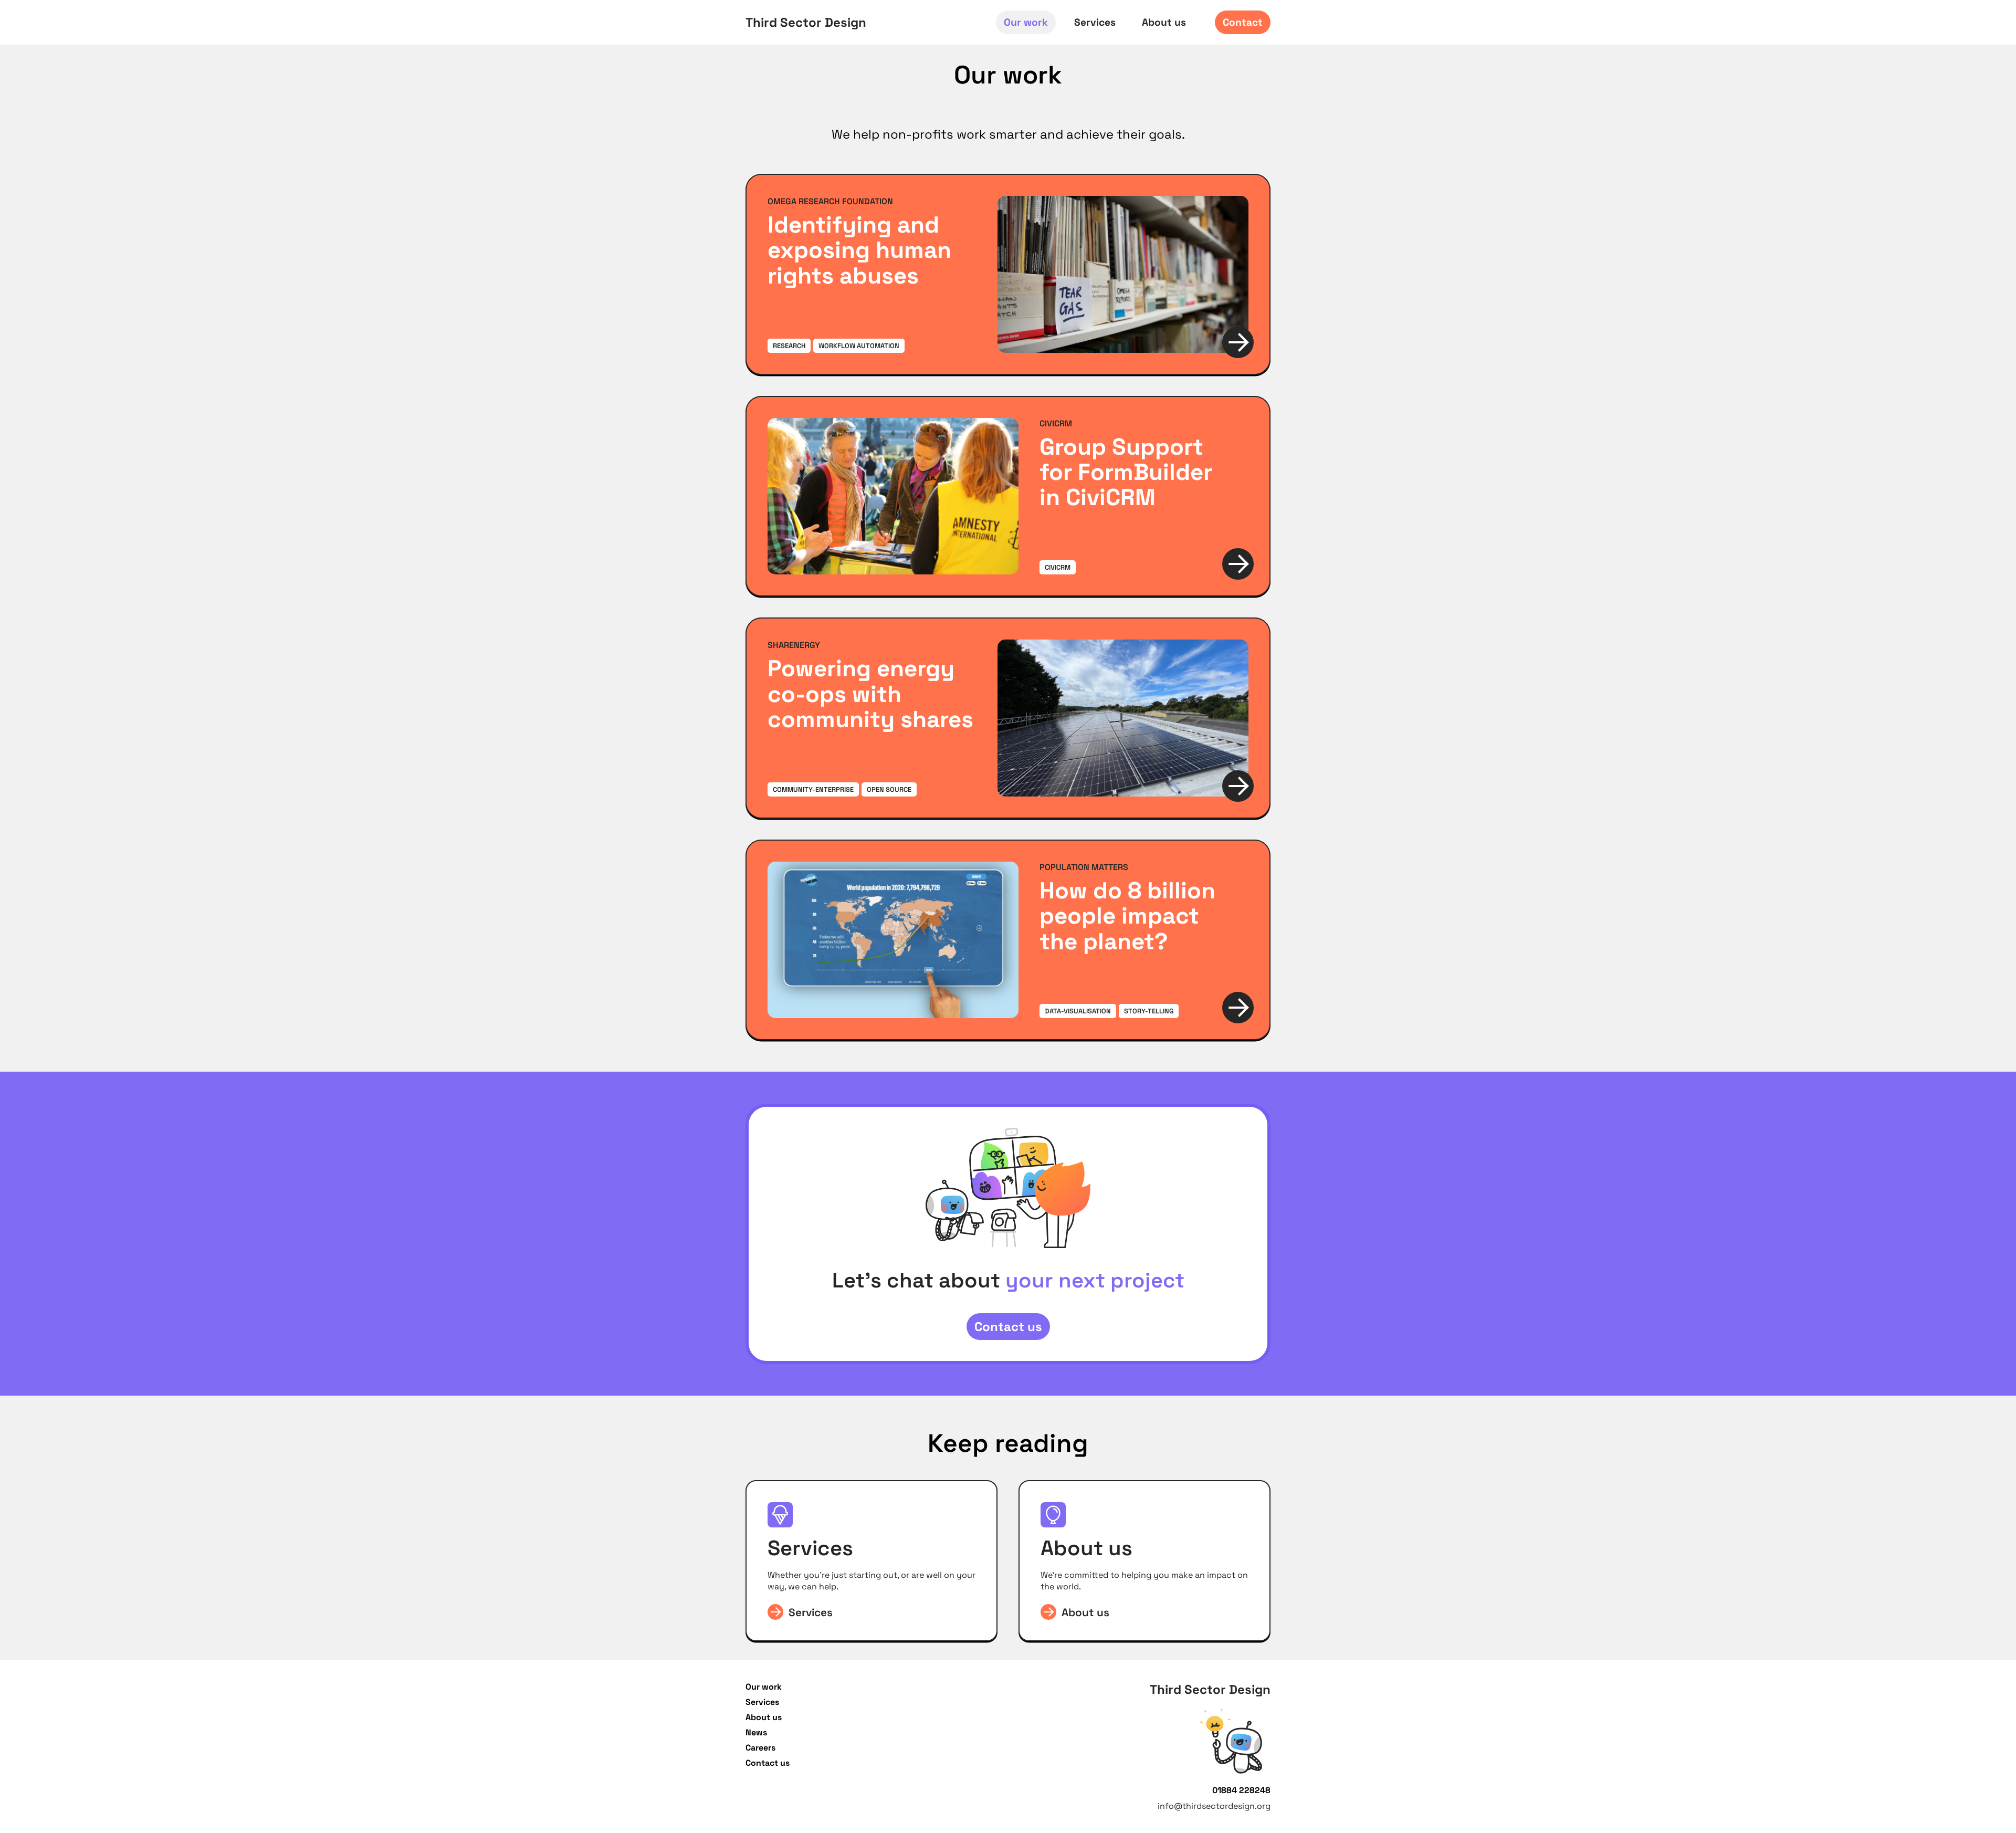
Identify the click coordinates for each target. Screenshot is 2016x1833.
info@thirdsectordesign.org (1214, 1806)
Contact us (1008, 1327)
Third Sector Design (806, 22)
